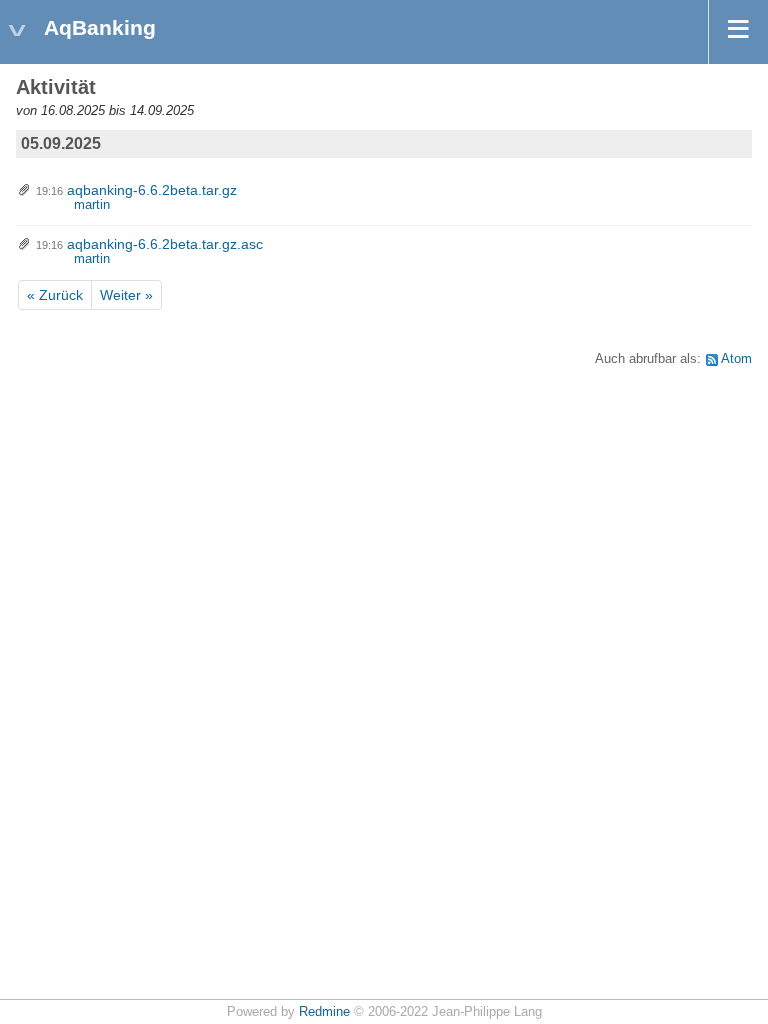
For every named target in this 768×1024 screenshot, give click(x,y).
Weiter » (126, 295)
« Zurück (55, 295)
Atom (736, 359)
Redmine (324, 1012)
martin (92, 205)
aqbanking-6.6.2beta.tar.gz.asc (165, 244)
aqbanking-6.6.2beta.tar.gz (152, 190)
